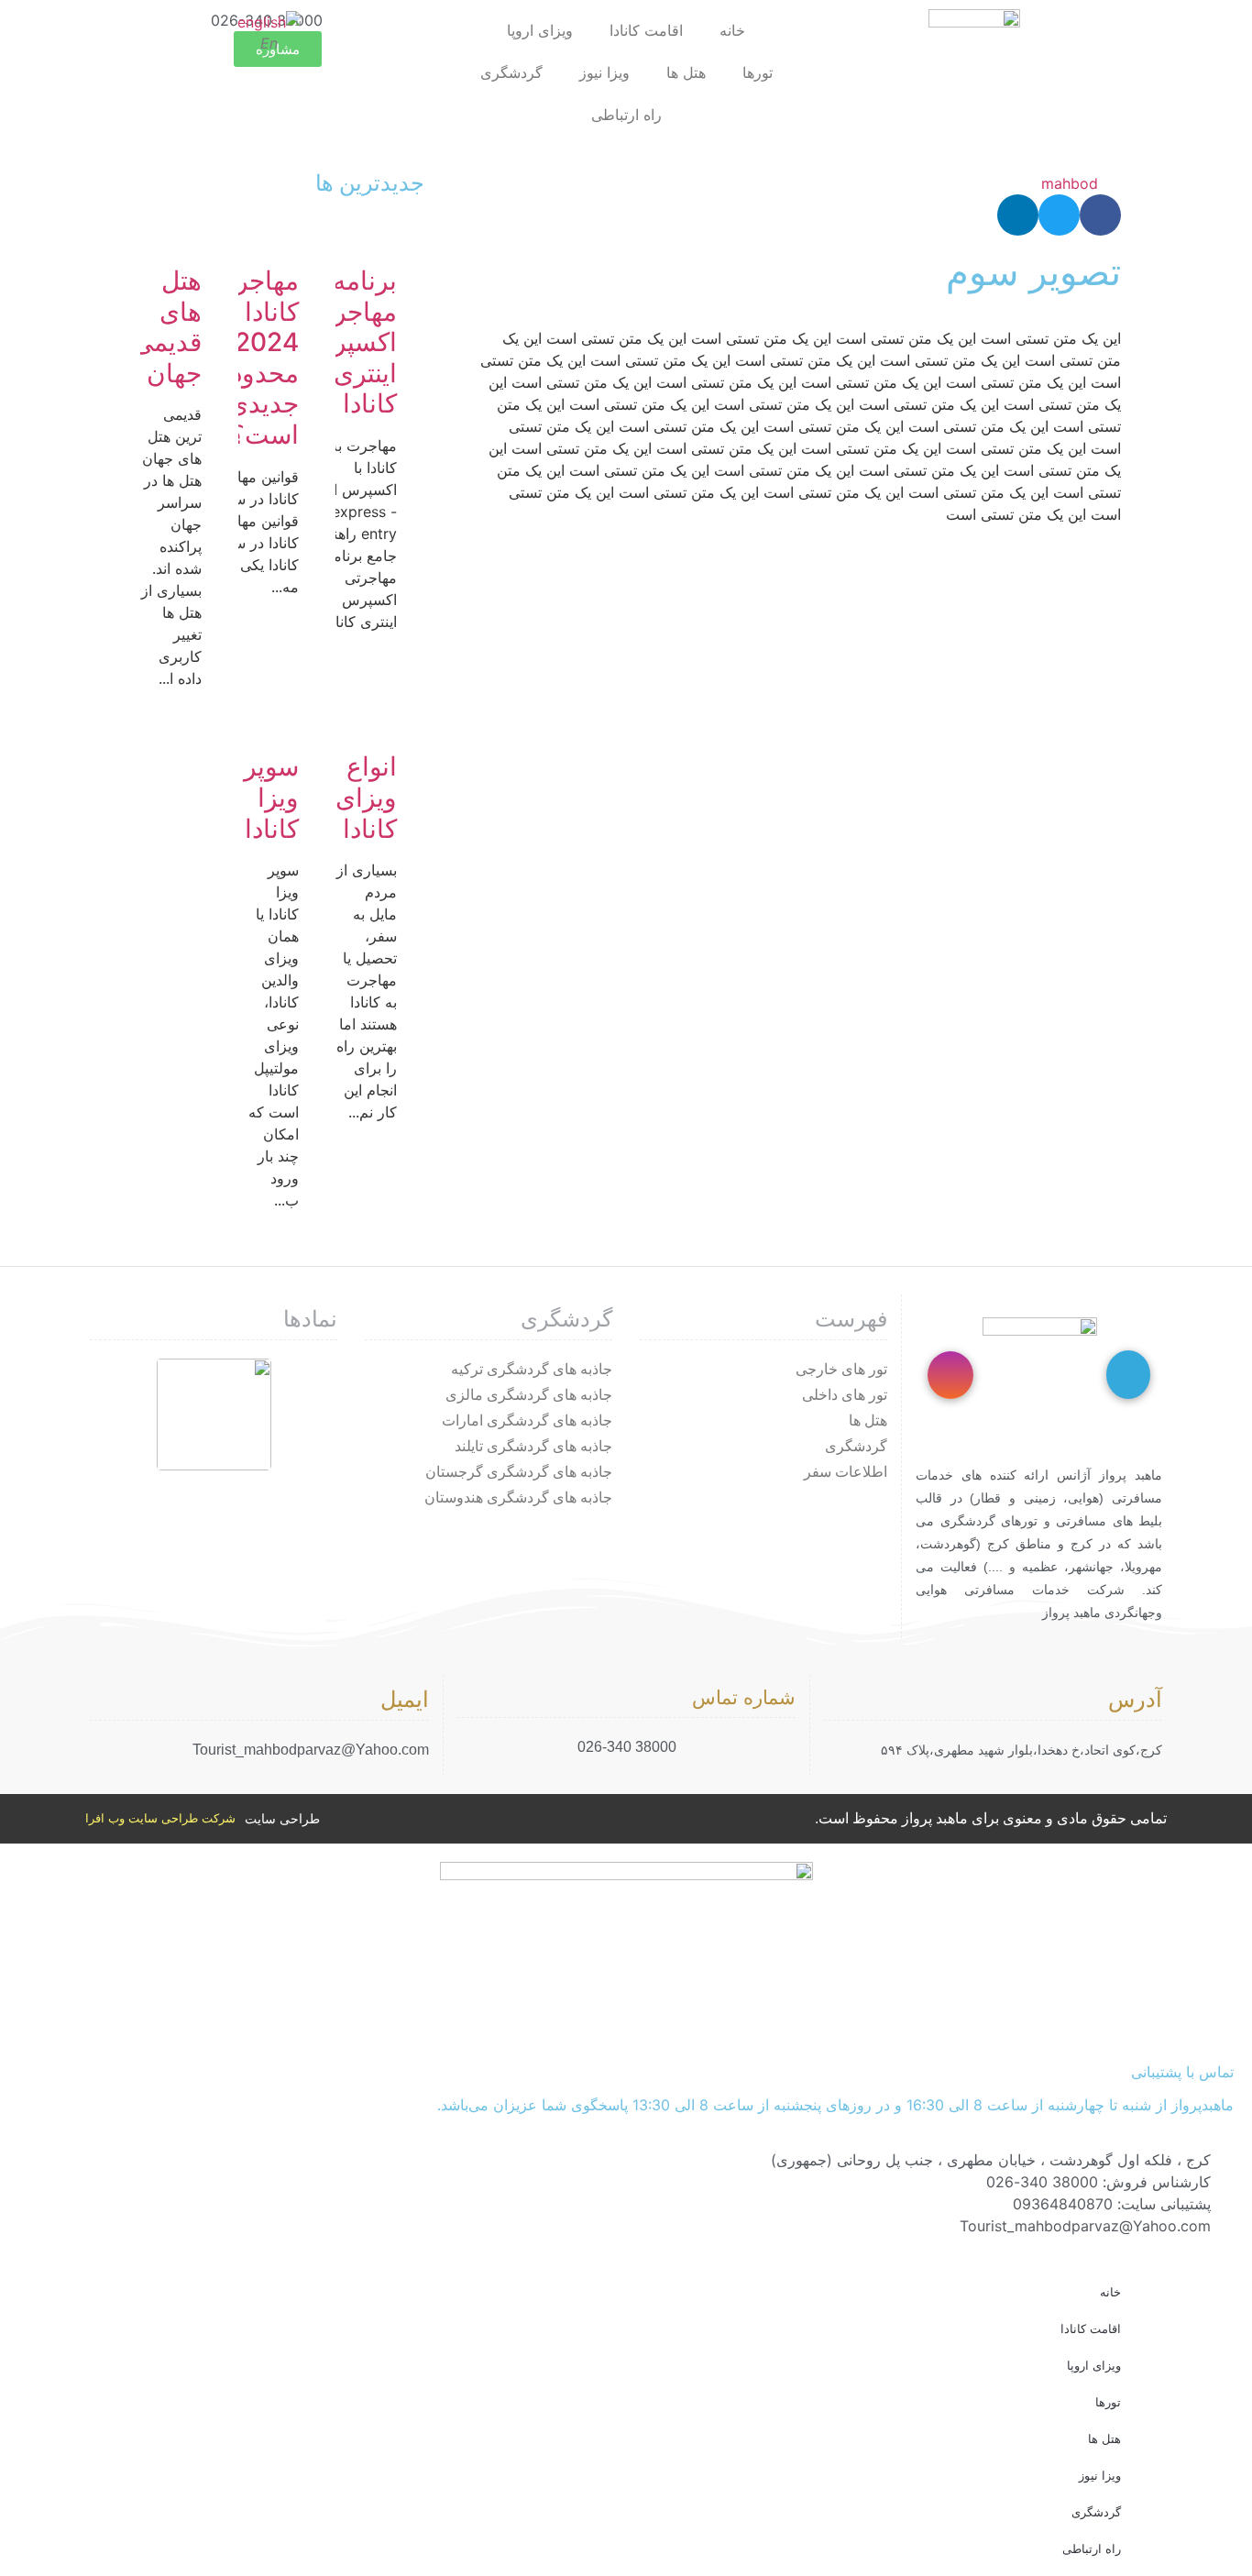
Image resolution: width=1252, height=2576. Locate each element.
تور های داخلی (845, 1395)
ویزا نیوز (604, 72)
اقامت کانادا (646, 30)
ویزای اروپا (540, 30)
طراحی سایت (282, 1819)
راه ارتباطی (626, 115)
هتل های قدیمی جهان (167, 327)
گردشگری (511, 72)
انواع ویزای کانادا (366, 797)
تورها (758, 72)
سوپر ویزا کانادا (271, 797)
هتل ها (686, 72)
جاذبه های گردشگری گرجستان (519, 1472)
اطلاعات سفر (846, 1472)
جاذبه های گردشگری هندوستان (518, 1497)
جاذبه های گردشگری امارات (527, 1420)
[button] (1100, 215)
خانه (732, 30)
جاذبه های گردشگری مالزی (529, 1395)
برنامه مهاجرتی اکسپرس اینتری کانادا (350, 342)
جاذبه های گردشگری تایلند (533, 1446)
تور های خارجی (841, 1369)
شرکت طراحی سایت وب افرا (160, 1818)
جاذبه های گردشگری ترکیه (532, 1369)
